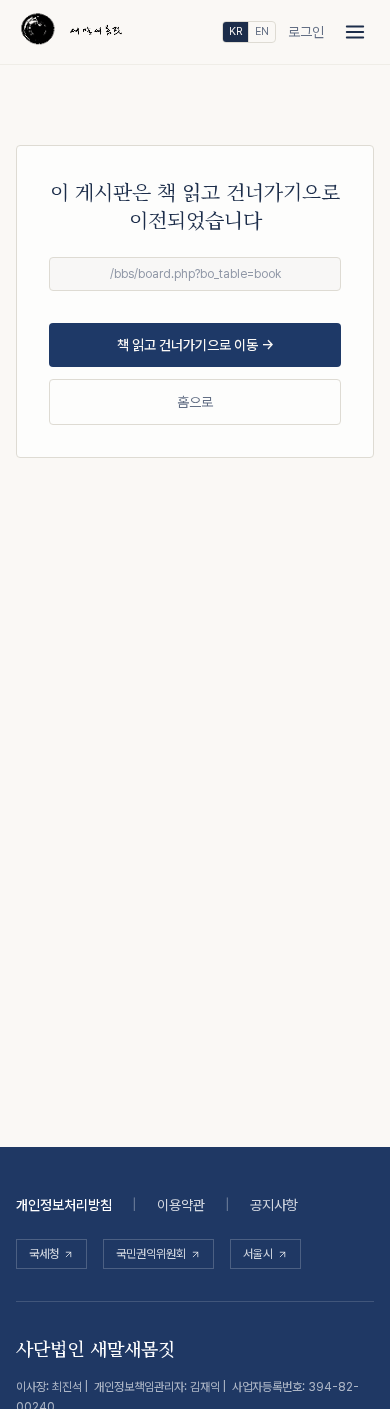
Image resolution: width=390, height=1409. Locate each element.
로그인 (306, 32)
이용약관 (181, 1205)
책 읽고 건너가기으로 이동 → (195, 345)
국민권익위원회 (151, 1254)
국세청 (44, 1254)
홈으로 (195, 402)
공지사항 (274, 1205)
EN (262, 31)
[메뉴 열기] (355, 32)
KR (235, 31)
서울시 (258, 1254)
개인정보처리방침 (64, 1205)
